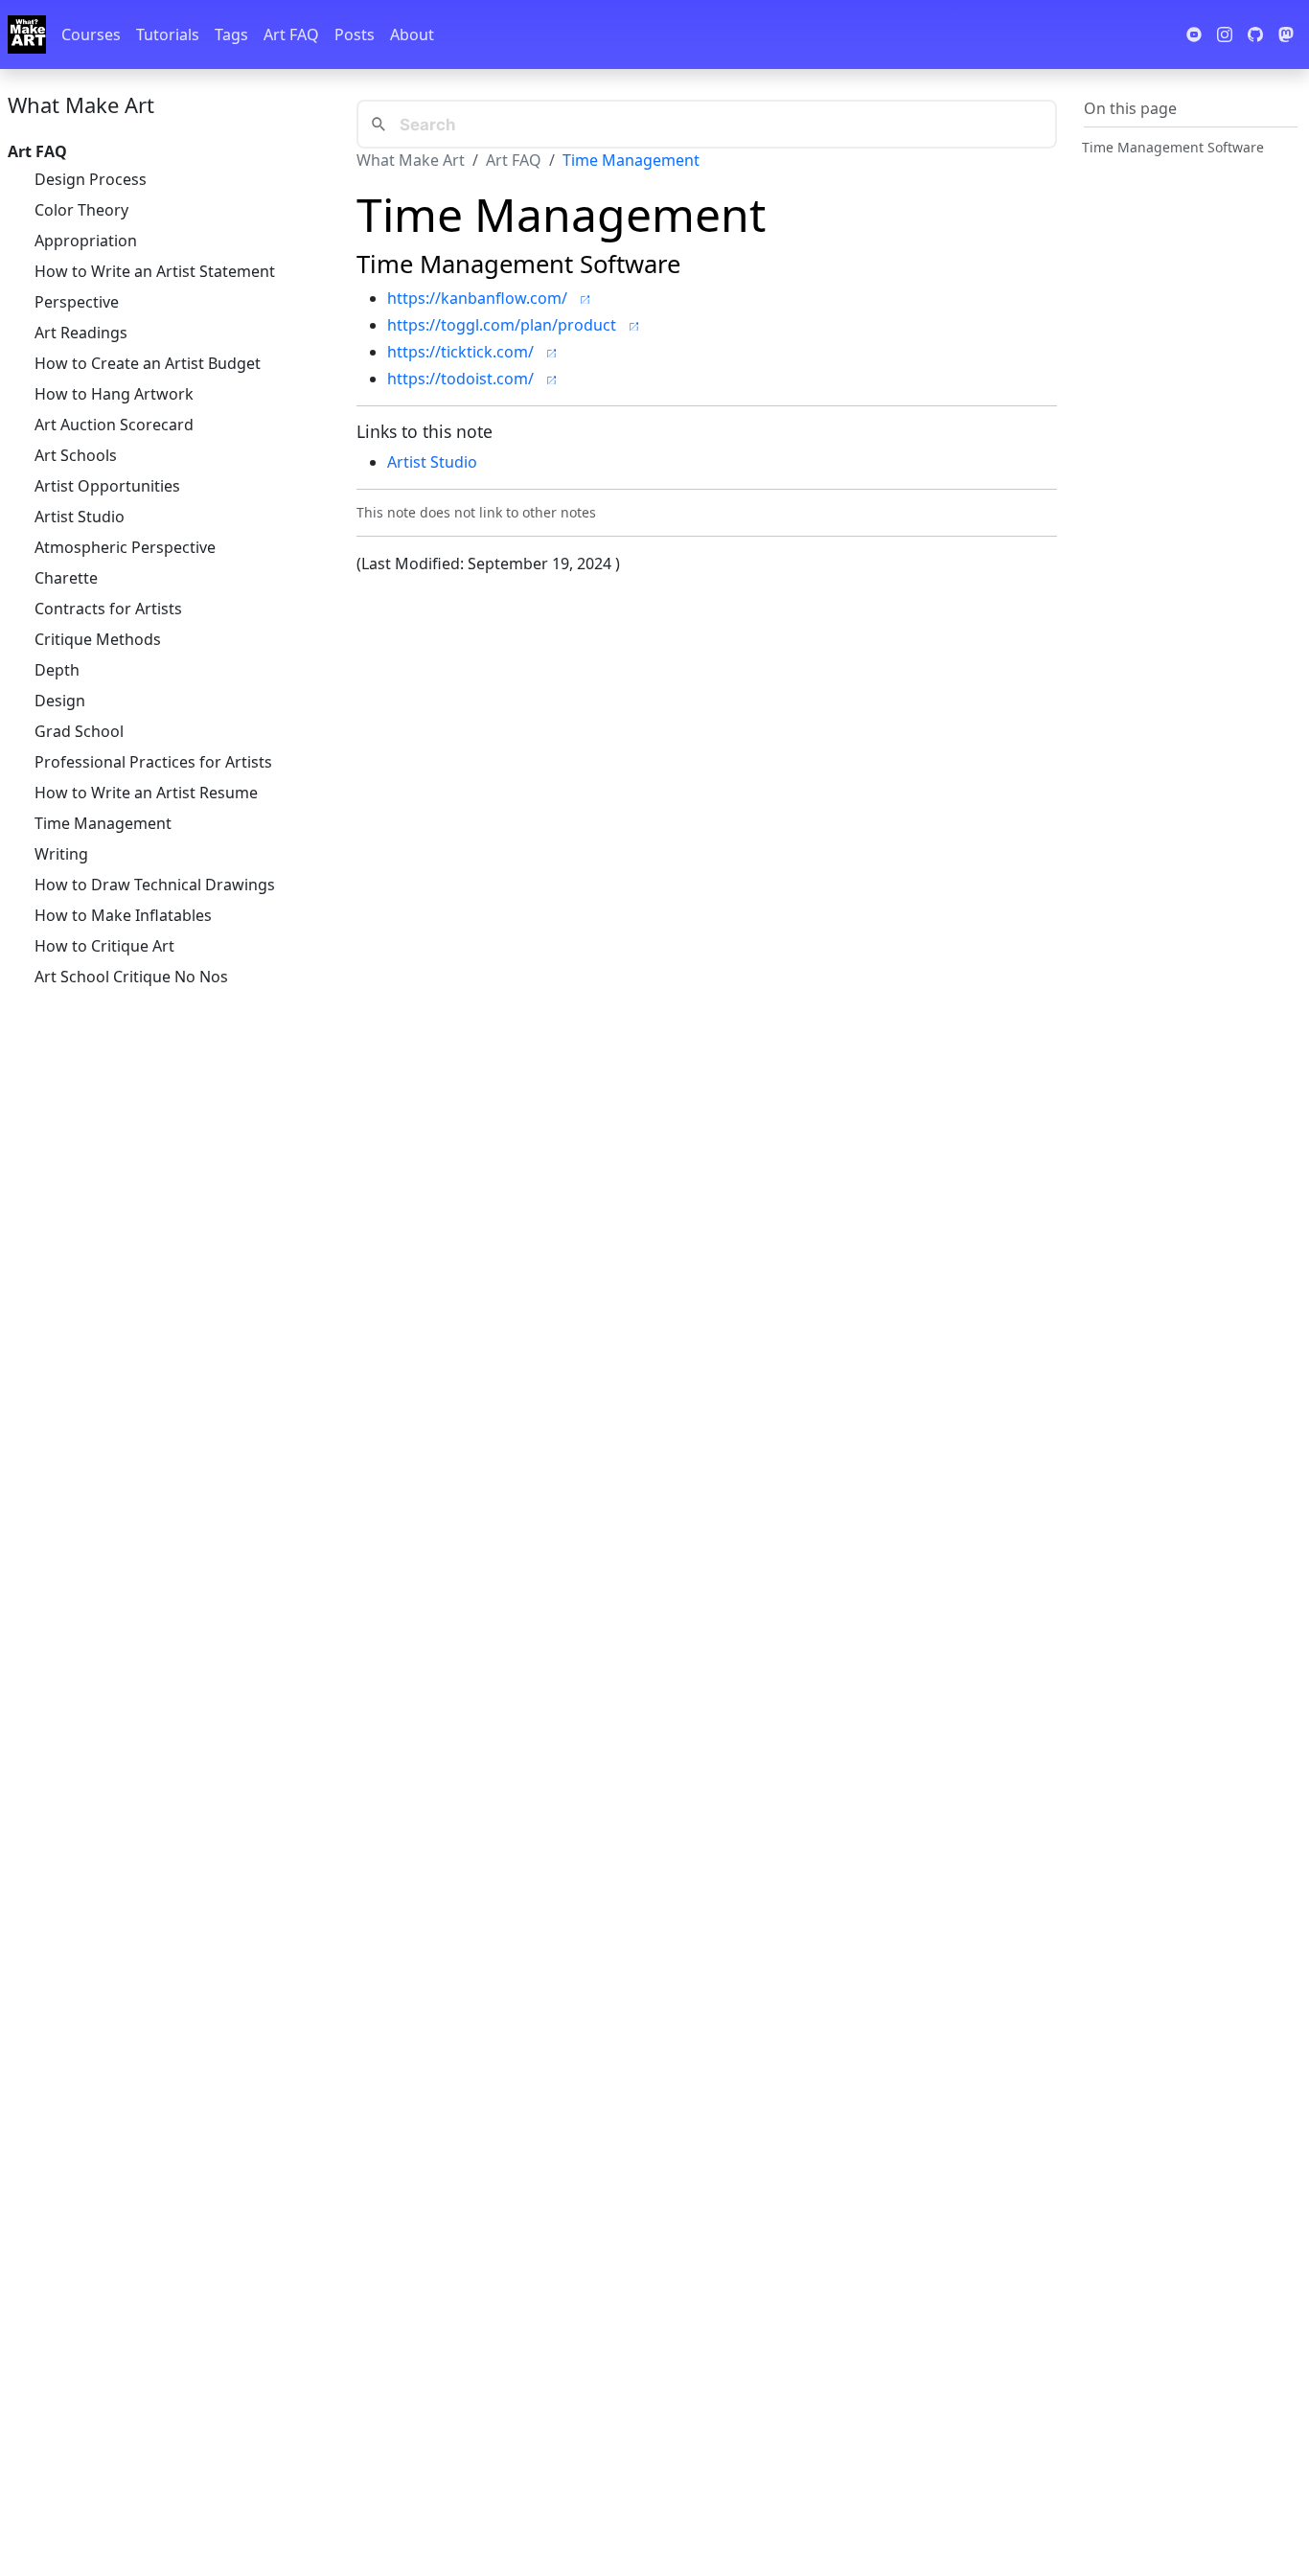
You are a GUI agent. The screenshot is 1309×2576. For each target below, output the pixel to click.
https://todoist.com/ (460, 379)
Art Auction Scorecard (114, 425)
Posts (355, 34)
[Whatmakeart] (27, 34)
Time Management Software (1173, 146)
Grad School (79, 731)
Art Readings (81, 333)
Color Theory (81, 210)
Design (60, 701)
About (412, 34)
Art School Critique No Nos (131, 977)
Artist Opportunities (107, 486)
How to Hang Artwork (114, 394)
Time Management (103, 823)
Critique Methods (98, 639)
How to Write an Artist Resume (146, 793)
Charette (66, 578)
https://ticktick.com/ (460, 352)
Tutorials (168, 34)
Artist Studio (80, 517)
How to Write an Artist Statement (155, 271)
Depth (57, 670)
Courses (91, 34)
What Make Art (81, 104)
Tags (231, 34)
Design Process (91, 179)
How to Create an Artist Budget (148, 363)
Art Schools (76, 455)
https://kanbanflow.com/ (477, 298)
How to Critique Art (104, 946)
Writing (61, 854)
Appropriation (86, 241)
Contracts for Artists (108, 609)
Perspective (77, 302)
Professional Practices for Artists (153, 762)
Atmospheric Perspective (125, 547)
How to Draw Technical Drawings (155, 885)
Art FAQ (291, 34)
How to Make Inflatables (123, 915)
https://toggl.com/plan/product (502, 325)
